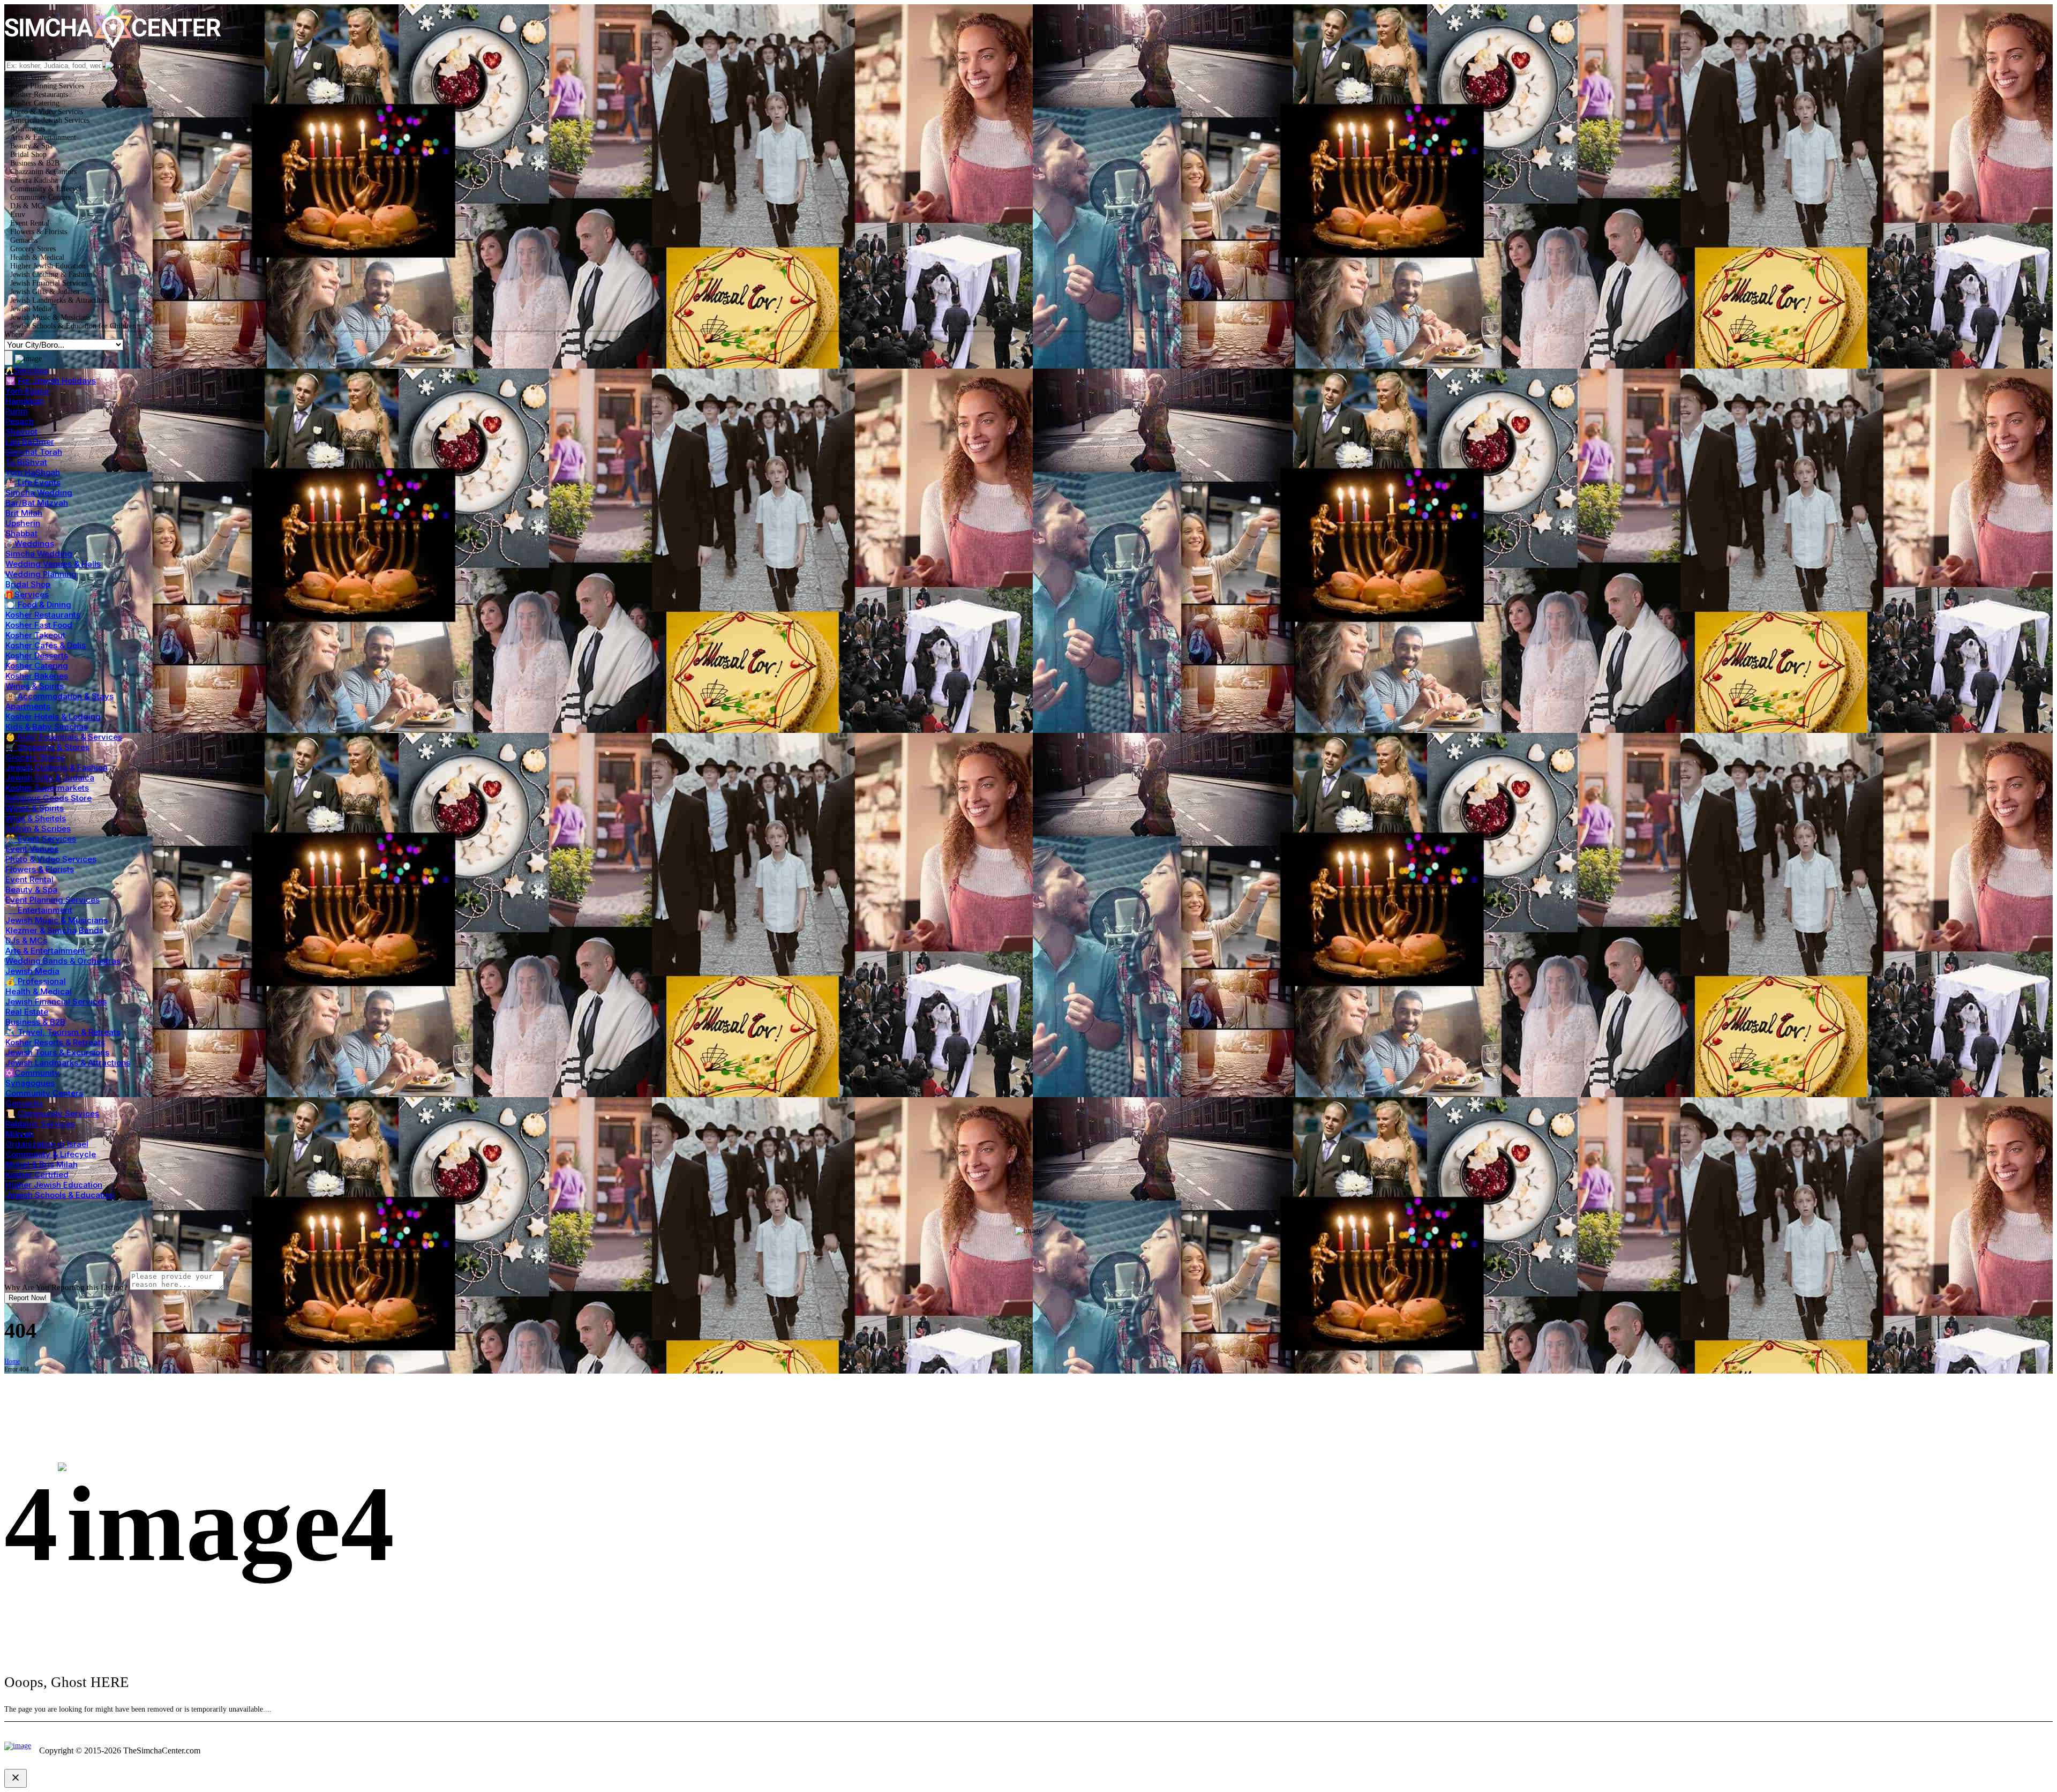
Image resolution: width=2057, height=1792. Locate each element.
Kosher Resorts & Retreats (55, 1042)
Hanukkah (25, 401)
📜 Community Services (52, 1114)
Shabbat (21, 533)
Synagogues (30, 1083)
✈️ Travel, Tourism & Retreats (63, 1032)
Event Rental (29, 879)
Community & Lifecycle (51, 1154)
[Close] (9, 1269)
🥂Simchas (26, 370)
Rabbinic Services (40, 1124)
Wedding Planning (41, 574)
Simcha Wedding (39, 493)
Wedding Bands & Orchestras (63, 961)
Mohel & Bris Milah (42, 1164)
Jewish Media (32, 971)
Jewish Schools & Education (60, 1195)
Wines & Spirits (35, 686)
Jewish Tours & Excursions (57, 1052)
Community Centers (44, 1093)
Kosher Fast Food (39, 625)
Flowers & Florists (40, 869)
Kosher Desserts (37, 655)
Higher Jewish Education (54, 1185)
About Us (2029, 1747)
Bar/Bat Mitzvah (37, 503)
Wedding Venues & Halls (53, 564)
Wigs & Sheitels (36, 818)
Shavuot (21, 432)
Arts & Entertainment (45, 951)
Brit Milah (24, 513)
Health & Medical (39, 991)
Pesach (20, 421)
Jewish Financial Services (56, 1002)
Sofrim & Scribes (38, 828)
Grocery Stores (35, 757)
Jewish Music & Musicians (57, 920)
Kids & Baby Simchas (47, 727)
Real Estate (27, 1012)
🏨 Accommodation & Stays (59, 696)
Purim (17, 411)
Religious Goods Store (48, 798)
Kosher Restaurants (43, 615)
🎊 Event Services (41, 839)
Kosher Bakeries (37, 676)
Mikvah (20, 1134)
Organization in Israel (47, 1144)
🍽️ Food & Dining (38, 605)
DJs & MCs (26, 940)
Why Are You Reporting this (66, 1287)
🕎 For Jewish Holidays (51, 381)
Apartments (28, 706)
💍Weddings (29, 543)
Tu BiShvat (26, 462)
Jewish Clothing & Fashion (57, 767)
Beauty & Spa (31, 890)
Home (12, 1361)
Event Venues (32, 849)
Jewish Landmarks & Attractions (68, 1063)
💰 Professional (36, 981)
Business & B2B (35, 1022)
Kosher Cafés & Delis (46, 645)
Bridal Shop (28, 584)
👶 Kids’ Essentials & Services (64, 737)
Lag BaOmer (30, 442)
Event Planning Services (52, 900)
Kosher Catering (37, 666)
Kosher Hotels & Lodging (53, 717)
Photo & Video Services (51, 859)
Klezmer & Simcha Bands (54, 930)
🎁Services (27, 594)
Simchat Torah (34, 452)
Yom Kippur (28, 391)
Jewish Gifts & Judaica (50, 778)
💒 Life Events (33, 482)
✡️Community (32, 1073)
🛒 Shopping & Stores (47, 747)
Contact (1984, 1747)
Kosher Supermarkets (47, 788)
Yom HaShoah (33, 472)
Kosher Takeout (35, 635)
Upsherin (23, 523)
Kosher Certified (37, 1175)
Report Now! (28, 1298)
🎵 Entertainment (39, 910)
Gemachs (24, 1103)
